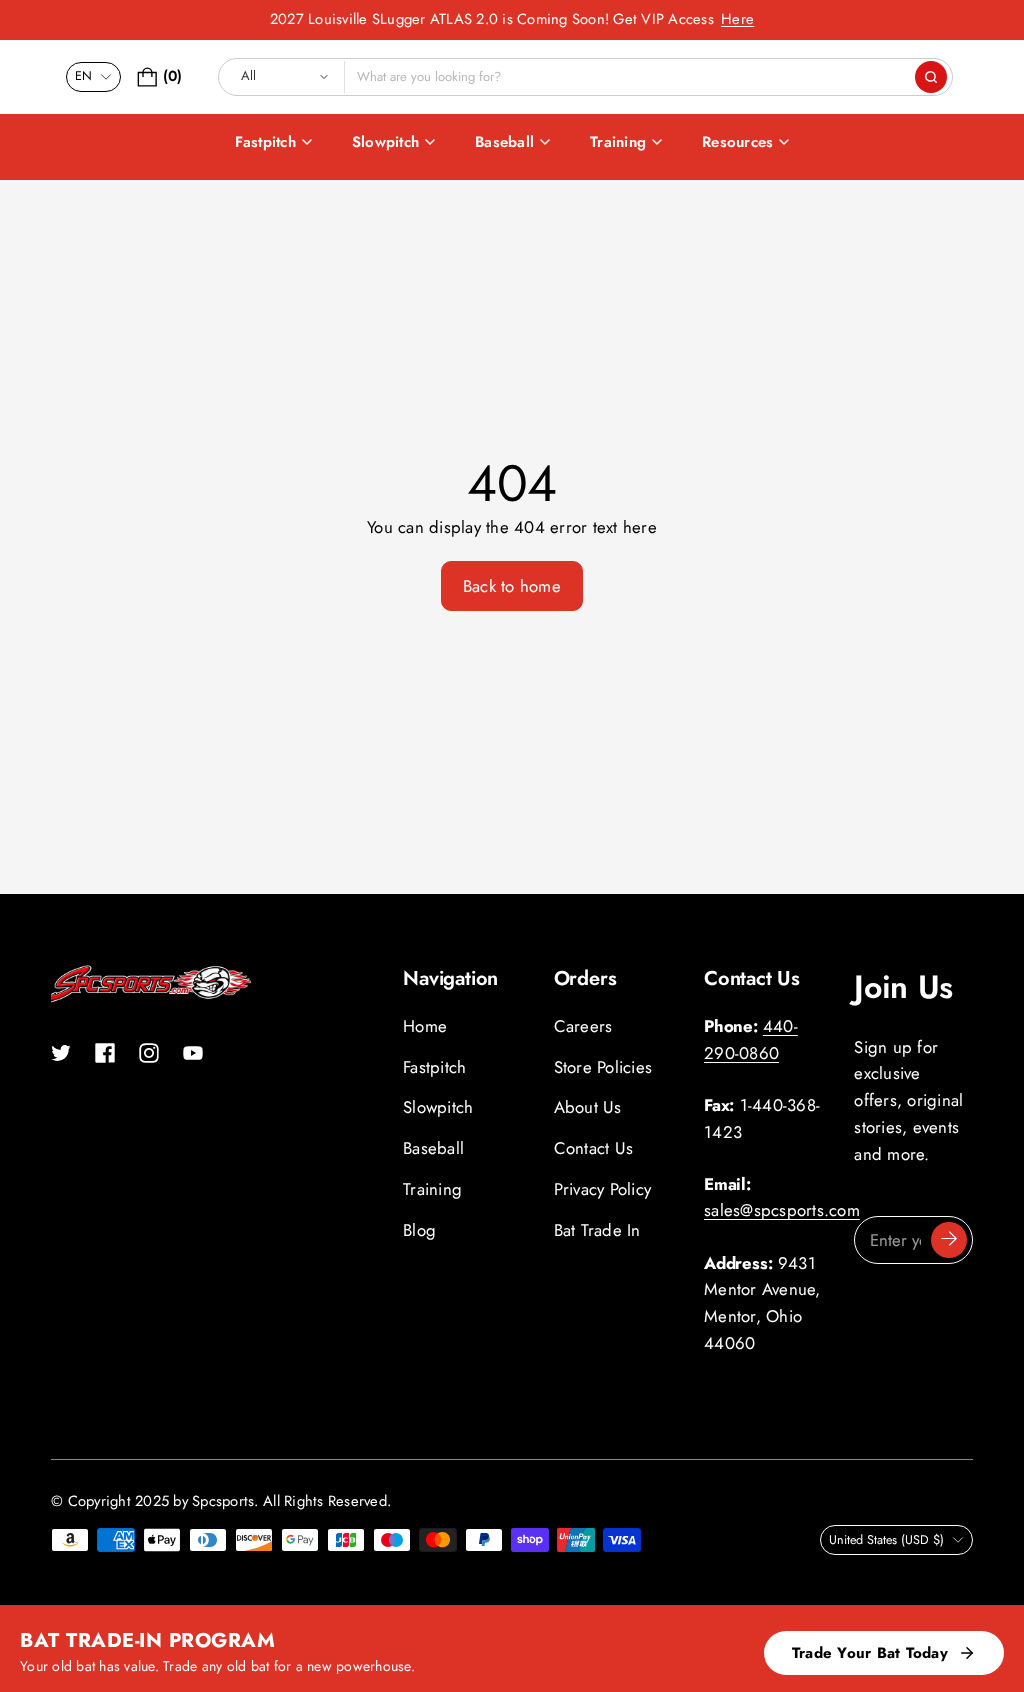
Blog (419, 1230)
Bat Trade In (597, 1230)
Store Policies (603, 1067)
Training (618, 142)
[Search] (931, 77)
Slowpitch (385, 142)
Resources (737, 142)
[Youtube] (193, 1053)
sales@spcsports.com (782, 1210)
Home (425, 1026)
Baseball (504, 142)
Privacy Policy (603, 1189)
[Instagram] (149, 1053)
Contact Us (594, 1148)
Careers (583, 1026)
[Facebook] (105, 1053)
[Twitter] (61, 1053)
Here (737, 19)
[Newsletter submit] (949, 1240)
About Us (588, 1107)
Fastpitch (265, 142)
